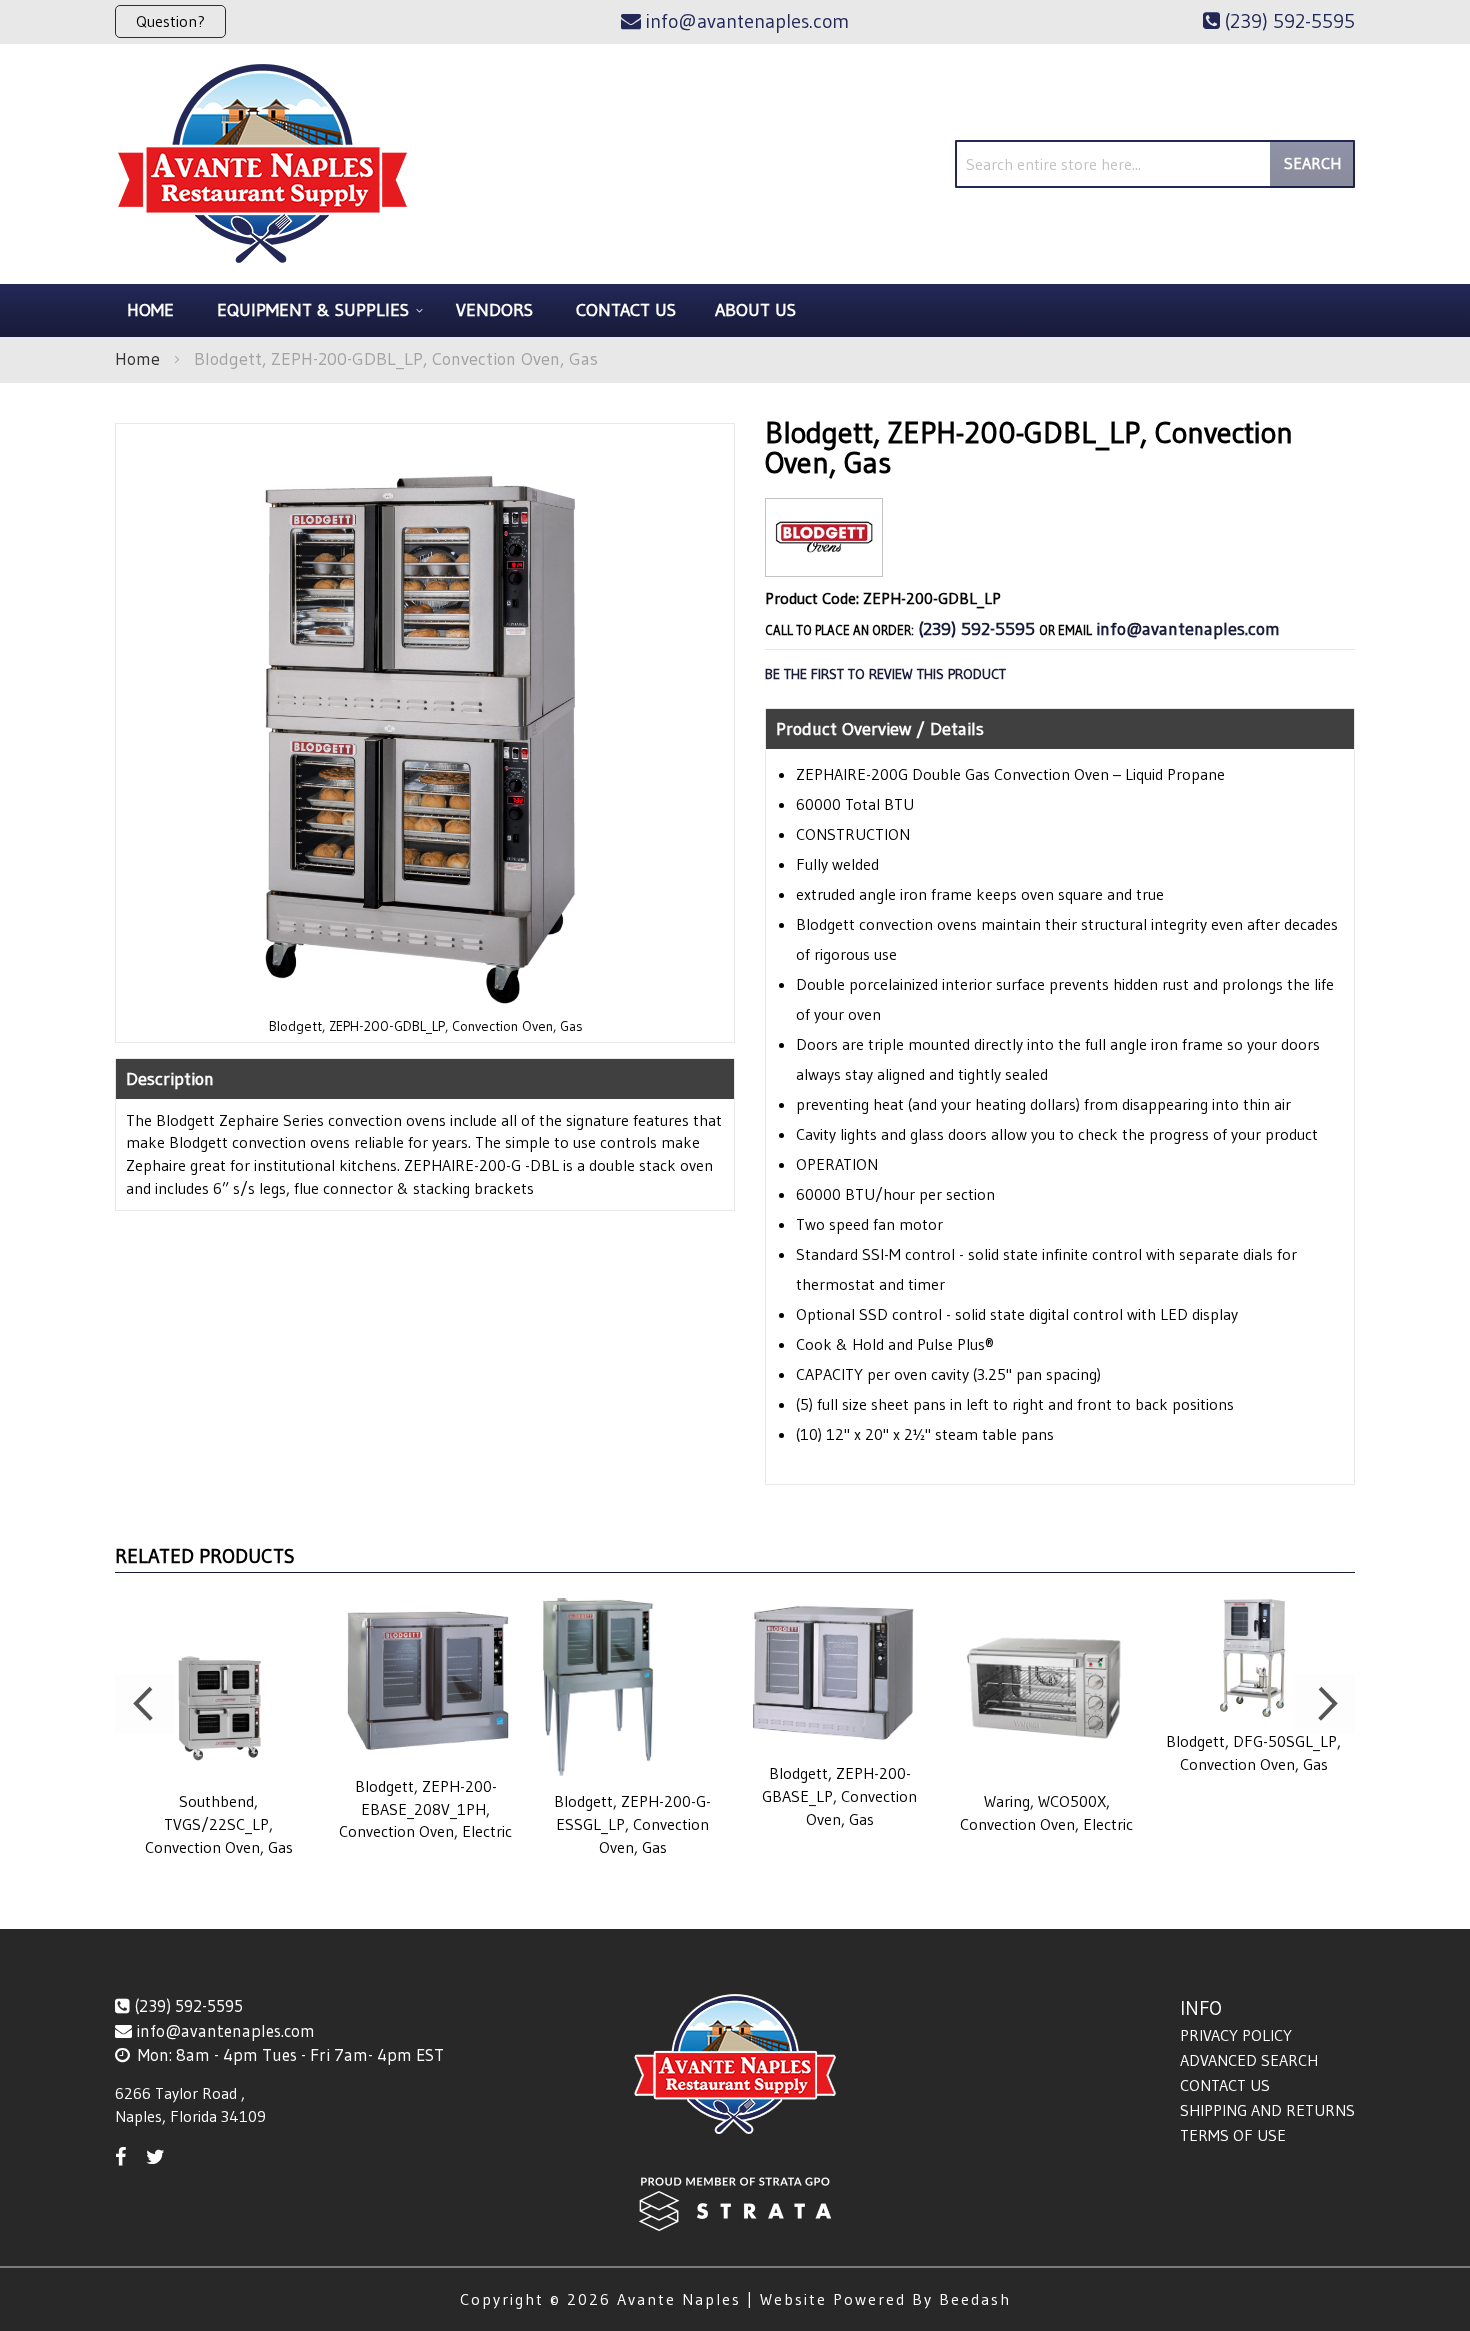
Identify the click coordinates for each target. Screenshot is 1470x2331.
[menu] (735, 310)
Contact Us (1225, 2085)
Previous (145, 1704)
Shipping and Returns (1267, 2110)
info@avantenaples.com (1188, 629)
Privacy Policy (1236, 2035)
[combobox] (1155, 164)
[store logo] (262, 164)
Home (137, 359)
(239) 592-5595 (976, 629)
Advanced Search (1249, 2060)
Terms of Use (1233, 2135)
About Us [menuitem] (755, 310)
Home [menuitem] (150, 310)
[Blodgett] (824, 560)
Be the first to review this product (885, 674)
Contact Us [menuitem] (626, 310)
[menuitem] (317, 310)
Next (1325, 1704)
